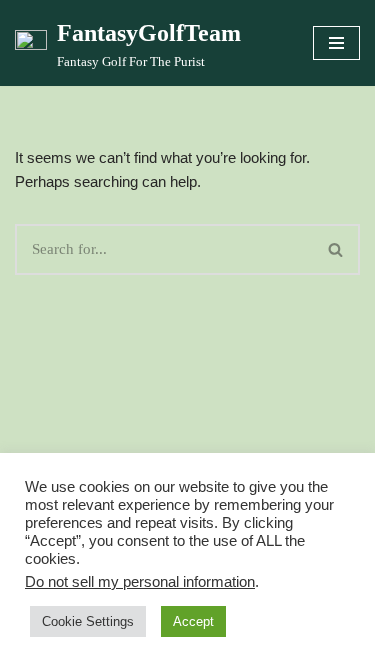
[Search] (336, 249)
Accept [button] (193, 621)
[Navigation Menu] (336, 43)
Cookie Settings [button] (88, 621)
